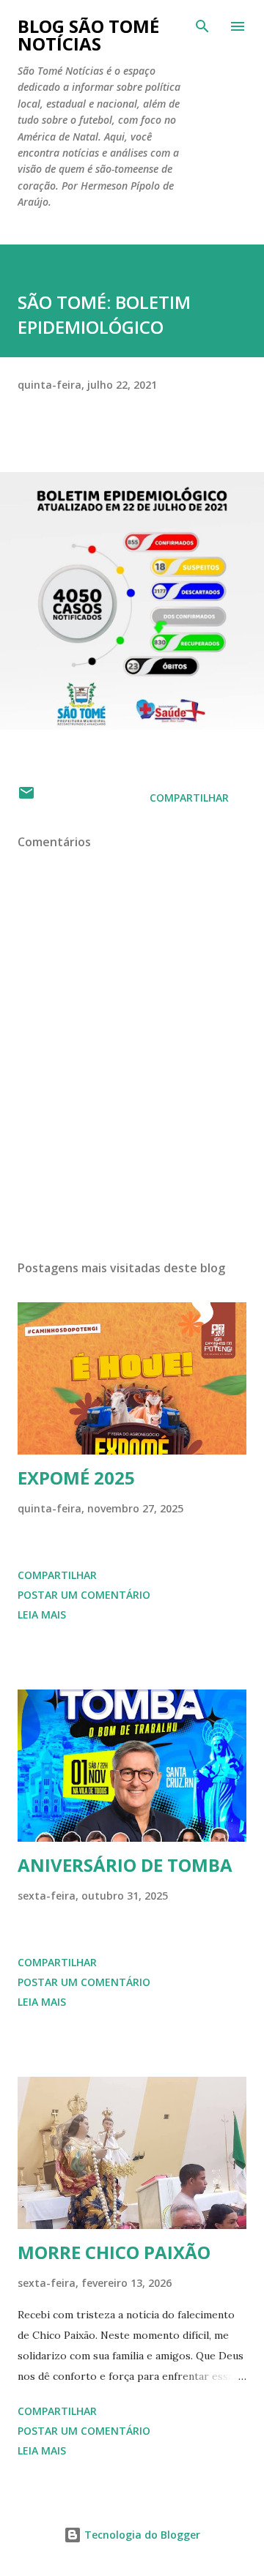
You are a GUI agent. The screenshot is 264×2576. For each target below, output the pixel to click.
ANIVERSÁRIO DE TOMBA (125, 1865)
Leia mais (42, 1614)
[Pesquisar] (202, 26)
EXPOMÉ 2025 (76, 1478)
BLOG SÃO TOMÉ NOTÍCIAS (88, 35)
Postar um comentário (84, 1595)
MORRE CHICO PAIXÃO (114, 2252)
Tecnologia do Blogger (141, 2535)
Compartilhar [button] (189, 798)
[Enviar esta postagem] (26, 798)
